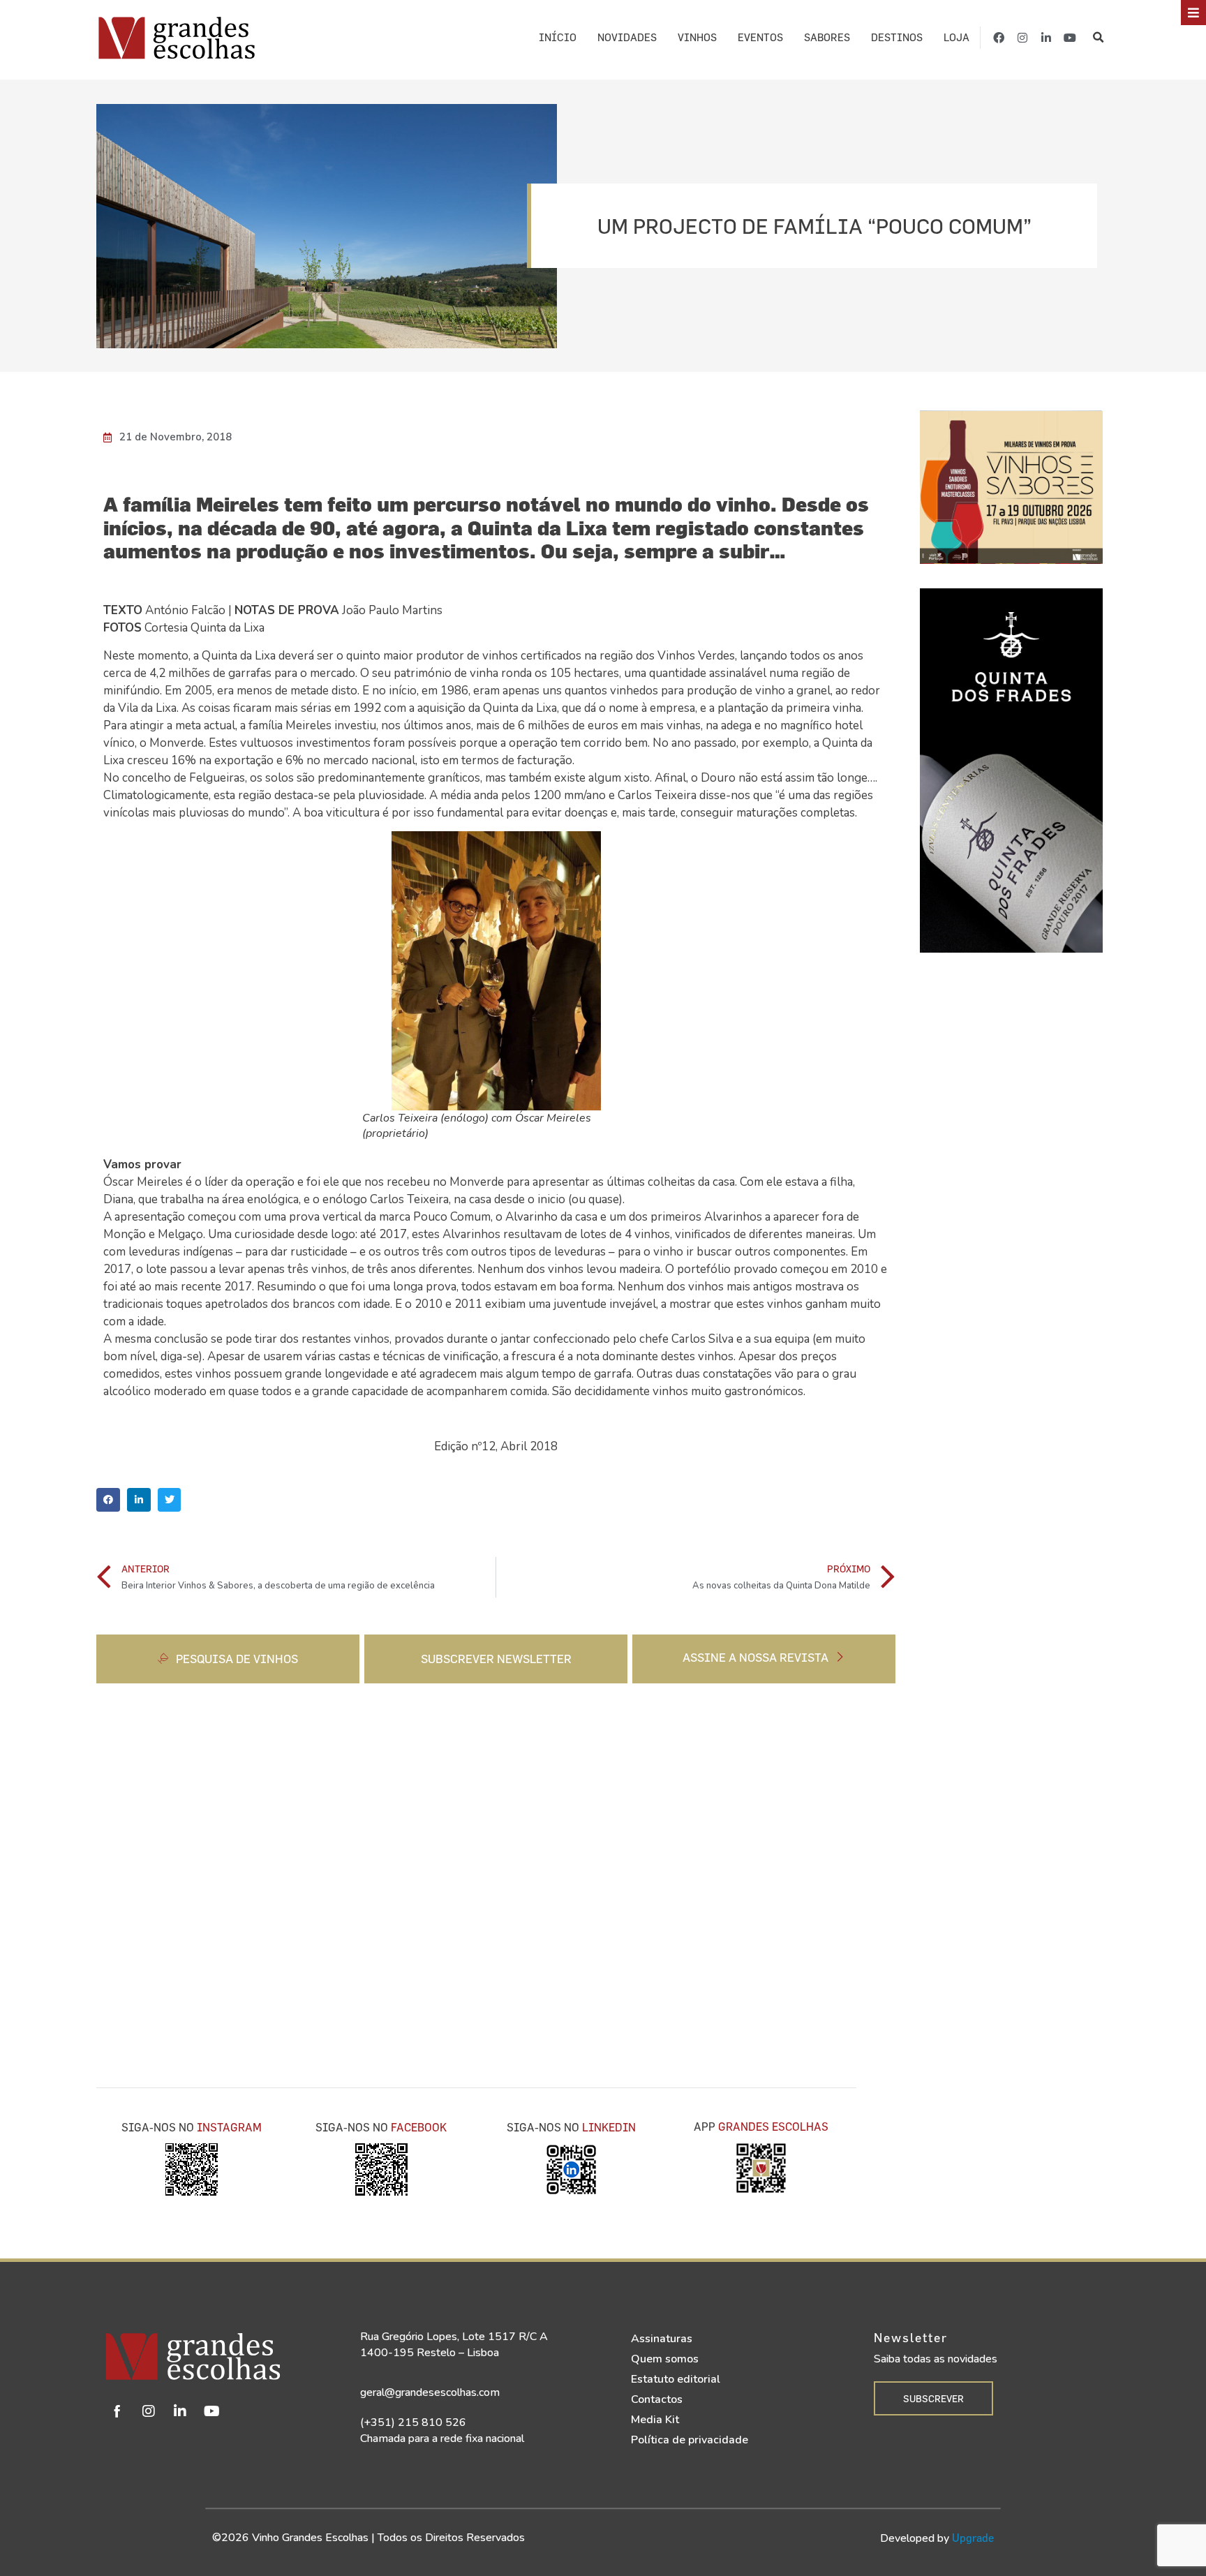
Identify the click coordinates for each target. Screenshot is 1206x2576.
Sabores (827, 37)
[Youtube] (1070, 38)
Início (558, 37)
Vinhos (697, 37)
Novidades (627, 37)
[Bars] (1193, 13)
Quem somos (665, 2359)
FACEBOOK (419, 2127)
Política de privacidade (690, 2440)
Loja (956, 37)
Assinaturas (662, 2339)
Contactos (657, 2399)
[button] (1099, 38)
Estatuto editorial (676, 2379)
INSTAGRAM (229, 2127)
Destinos (897, 37)
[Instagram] (1022, 38)
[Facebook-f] (999, 38)
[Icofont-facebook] (117, 2411)
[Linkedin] (180, 2411)
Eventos (760, 37)
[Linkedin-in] (1046, 38)
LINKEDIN (609, 2127)
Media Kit (655, 2420)
